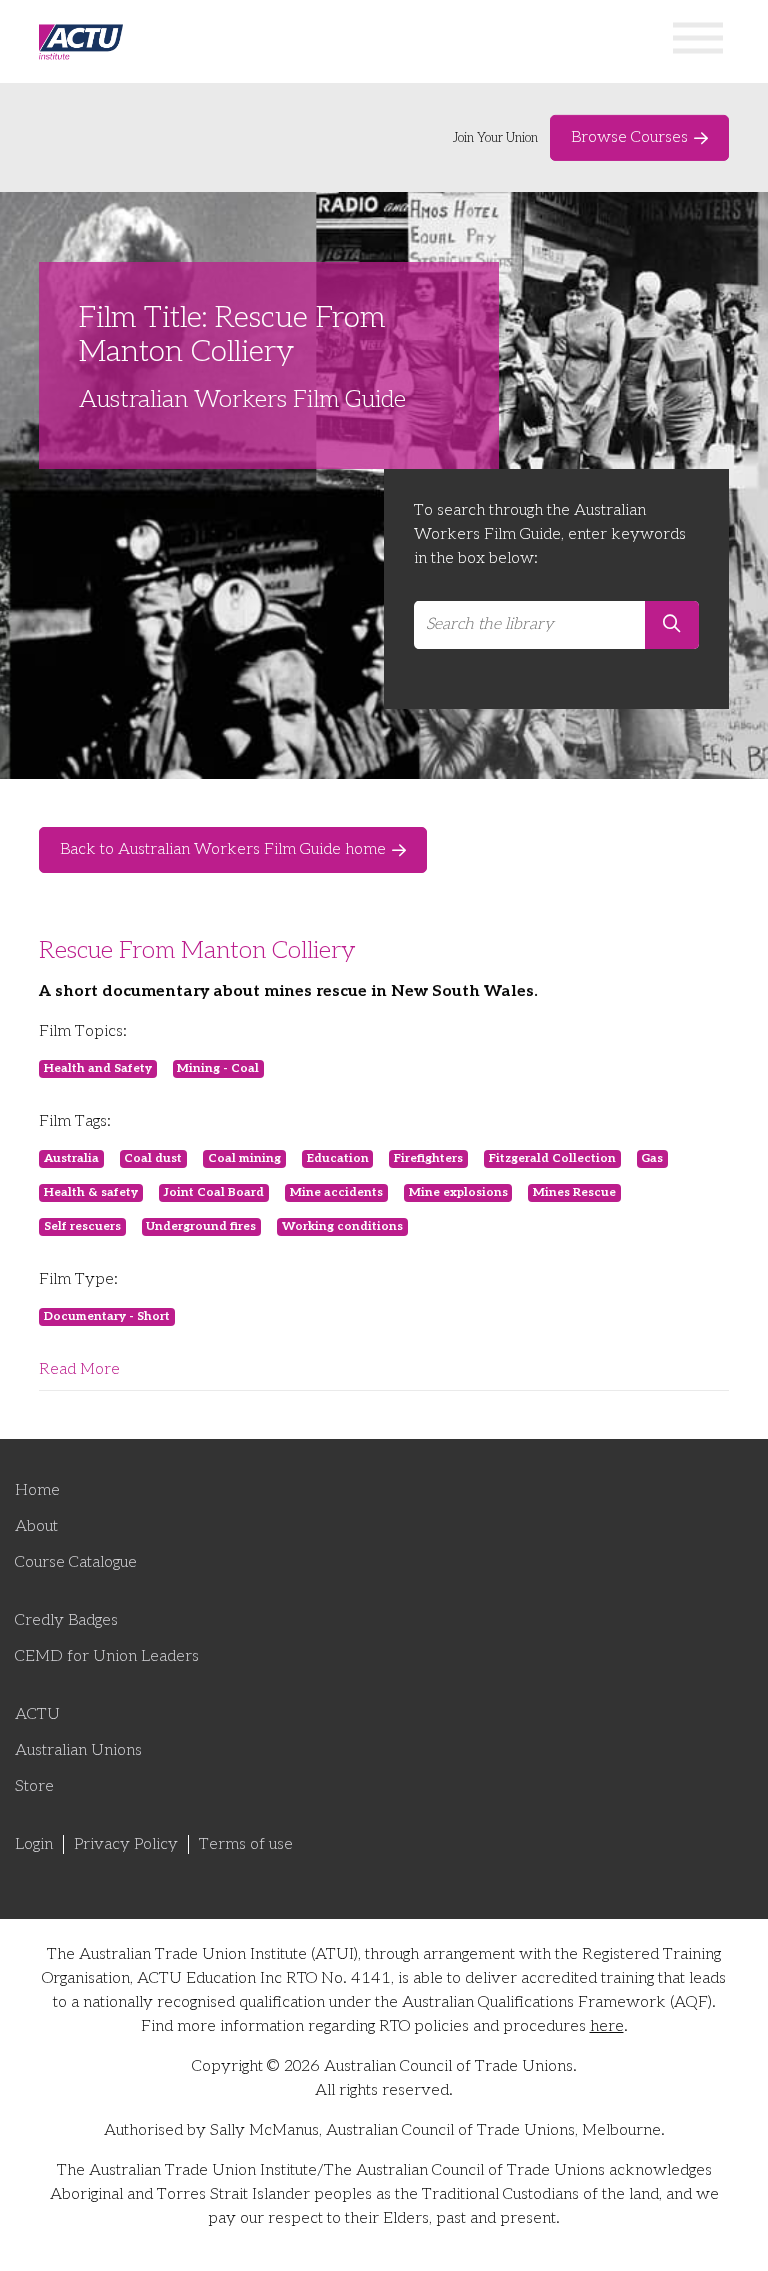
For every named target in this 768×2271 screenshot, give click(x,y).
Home (37, 1490)
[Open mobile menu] (698, 41)
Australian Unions (78, 1750)
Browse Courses (629, 137)
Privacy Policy (126, 1844)
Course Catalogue (76, 1562)
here (607, 2026)
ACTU (37, 1714)
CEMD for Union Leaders (107, 1656)
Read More (79, 1369)
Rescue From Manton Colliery (197, 950)
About (36, 1526)
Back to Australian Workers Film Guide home (223, 849)
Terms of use (246, 1844)
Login (34, 1844)
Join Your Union (495, 138)
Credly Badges (66, 1620)
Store (34, 1786)
